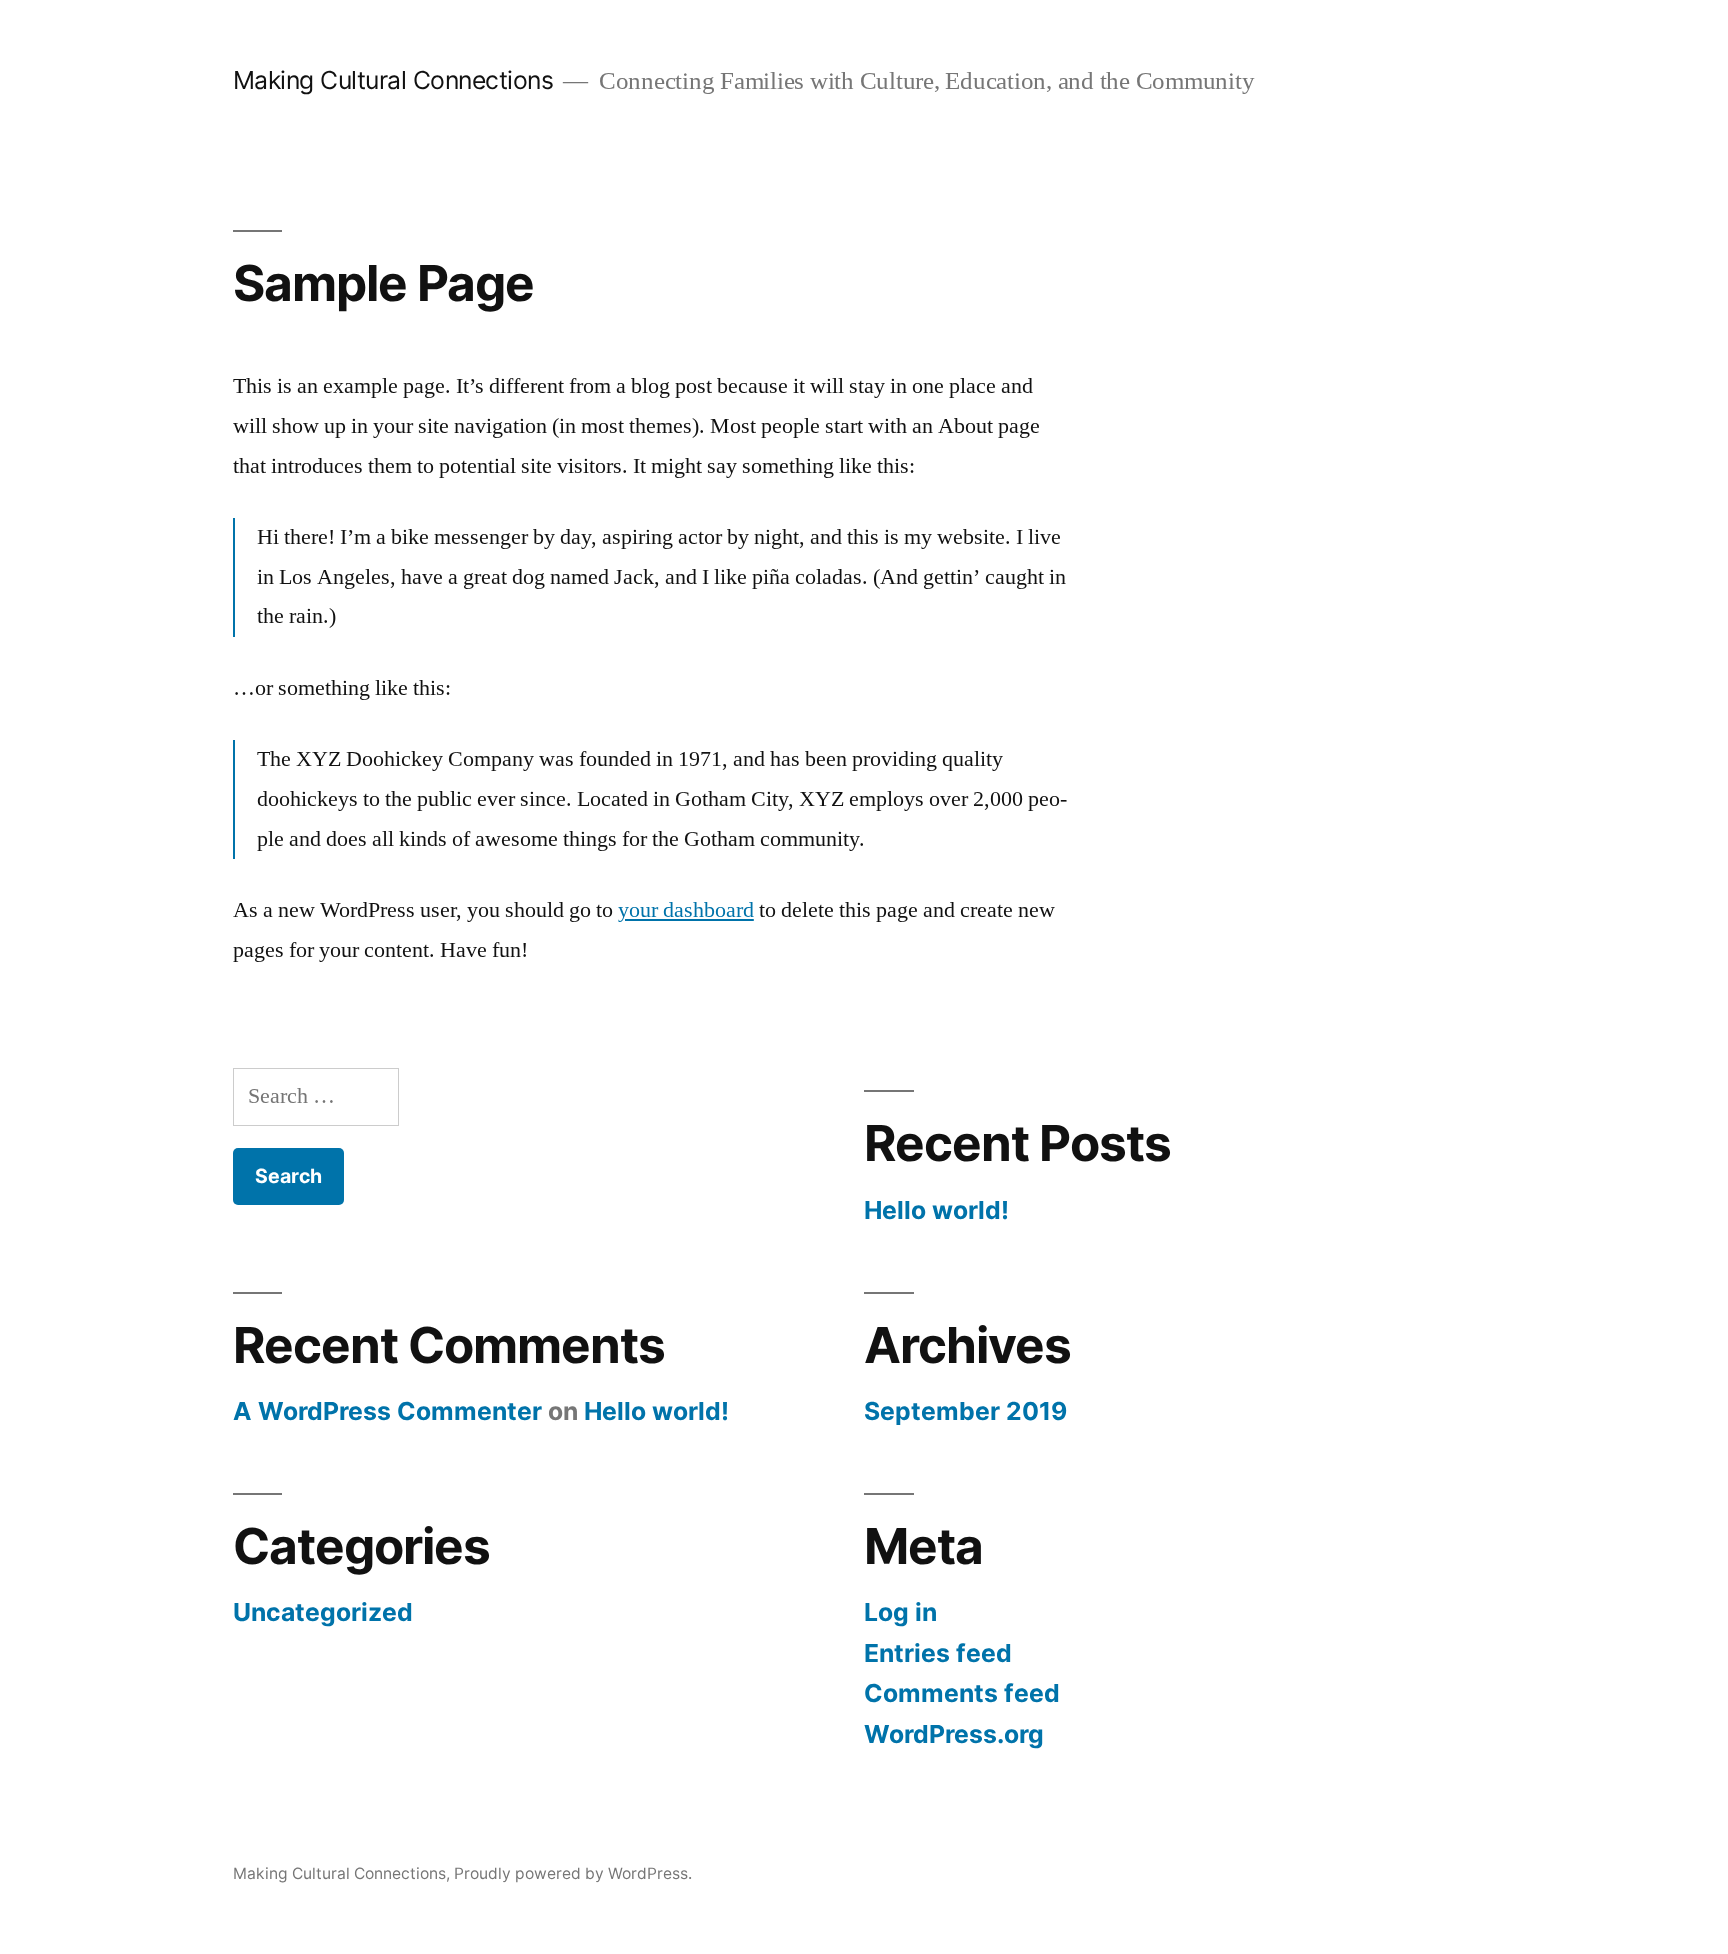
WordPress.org (954, 1734)
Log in (900, 1612)
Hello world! (936, 1210)
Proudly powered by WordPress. (573, 1873)
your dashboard (686, 910)
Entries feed (938, 1653)
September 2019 (965, 1411)
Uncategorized (323, 1612)
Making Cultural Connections (393, 80)
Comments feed (962, 1693)
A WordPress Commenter (387, 1411)
